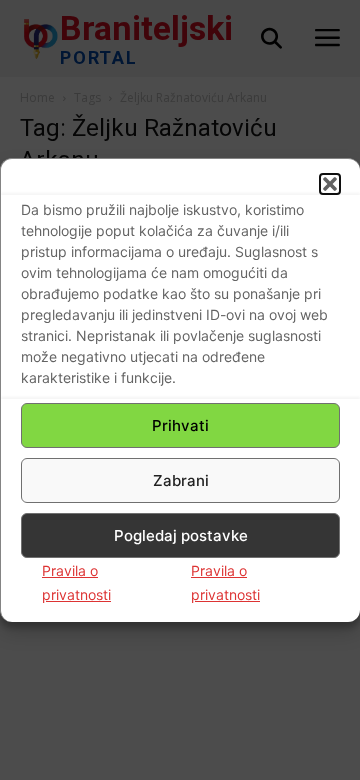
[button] (330, 184)
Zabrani (181, 480)
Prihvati (180, 425)
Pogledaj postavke (181, 535)
